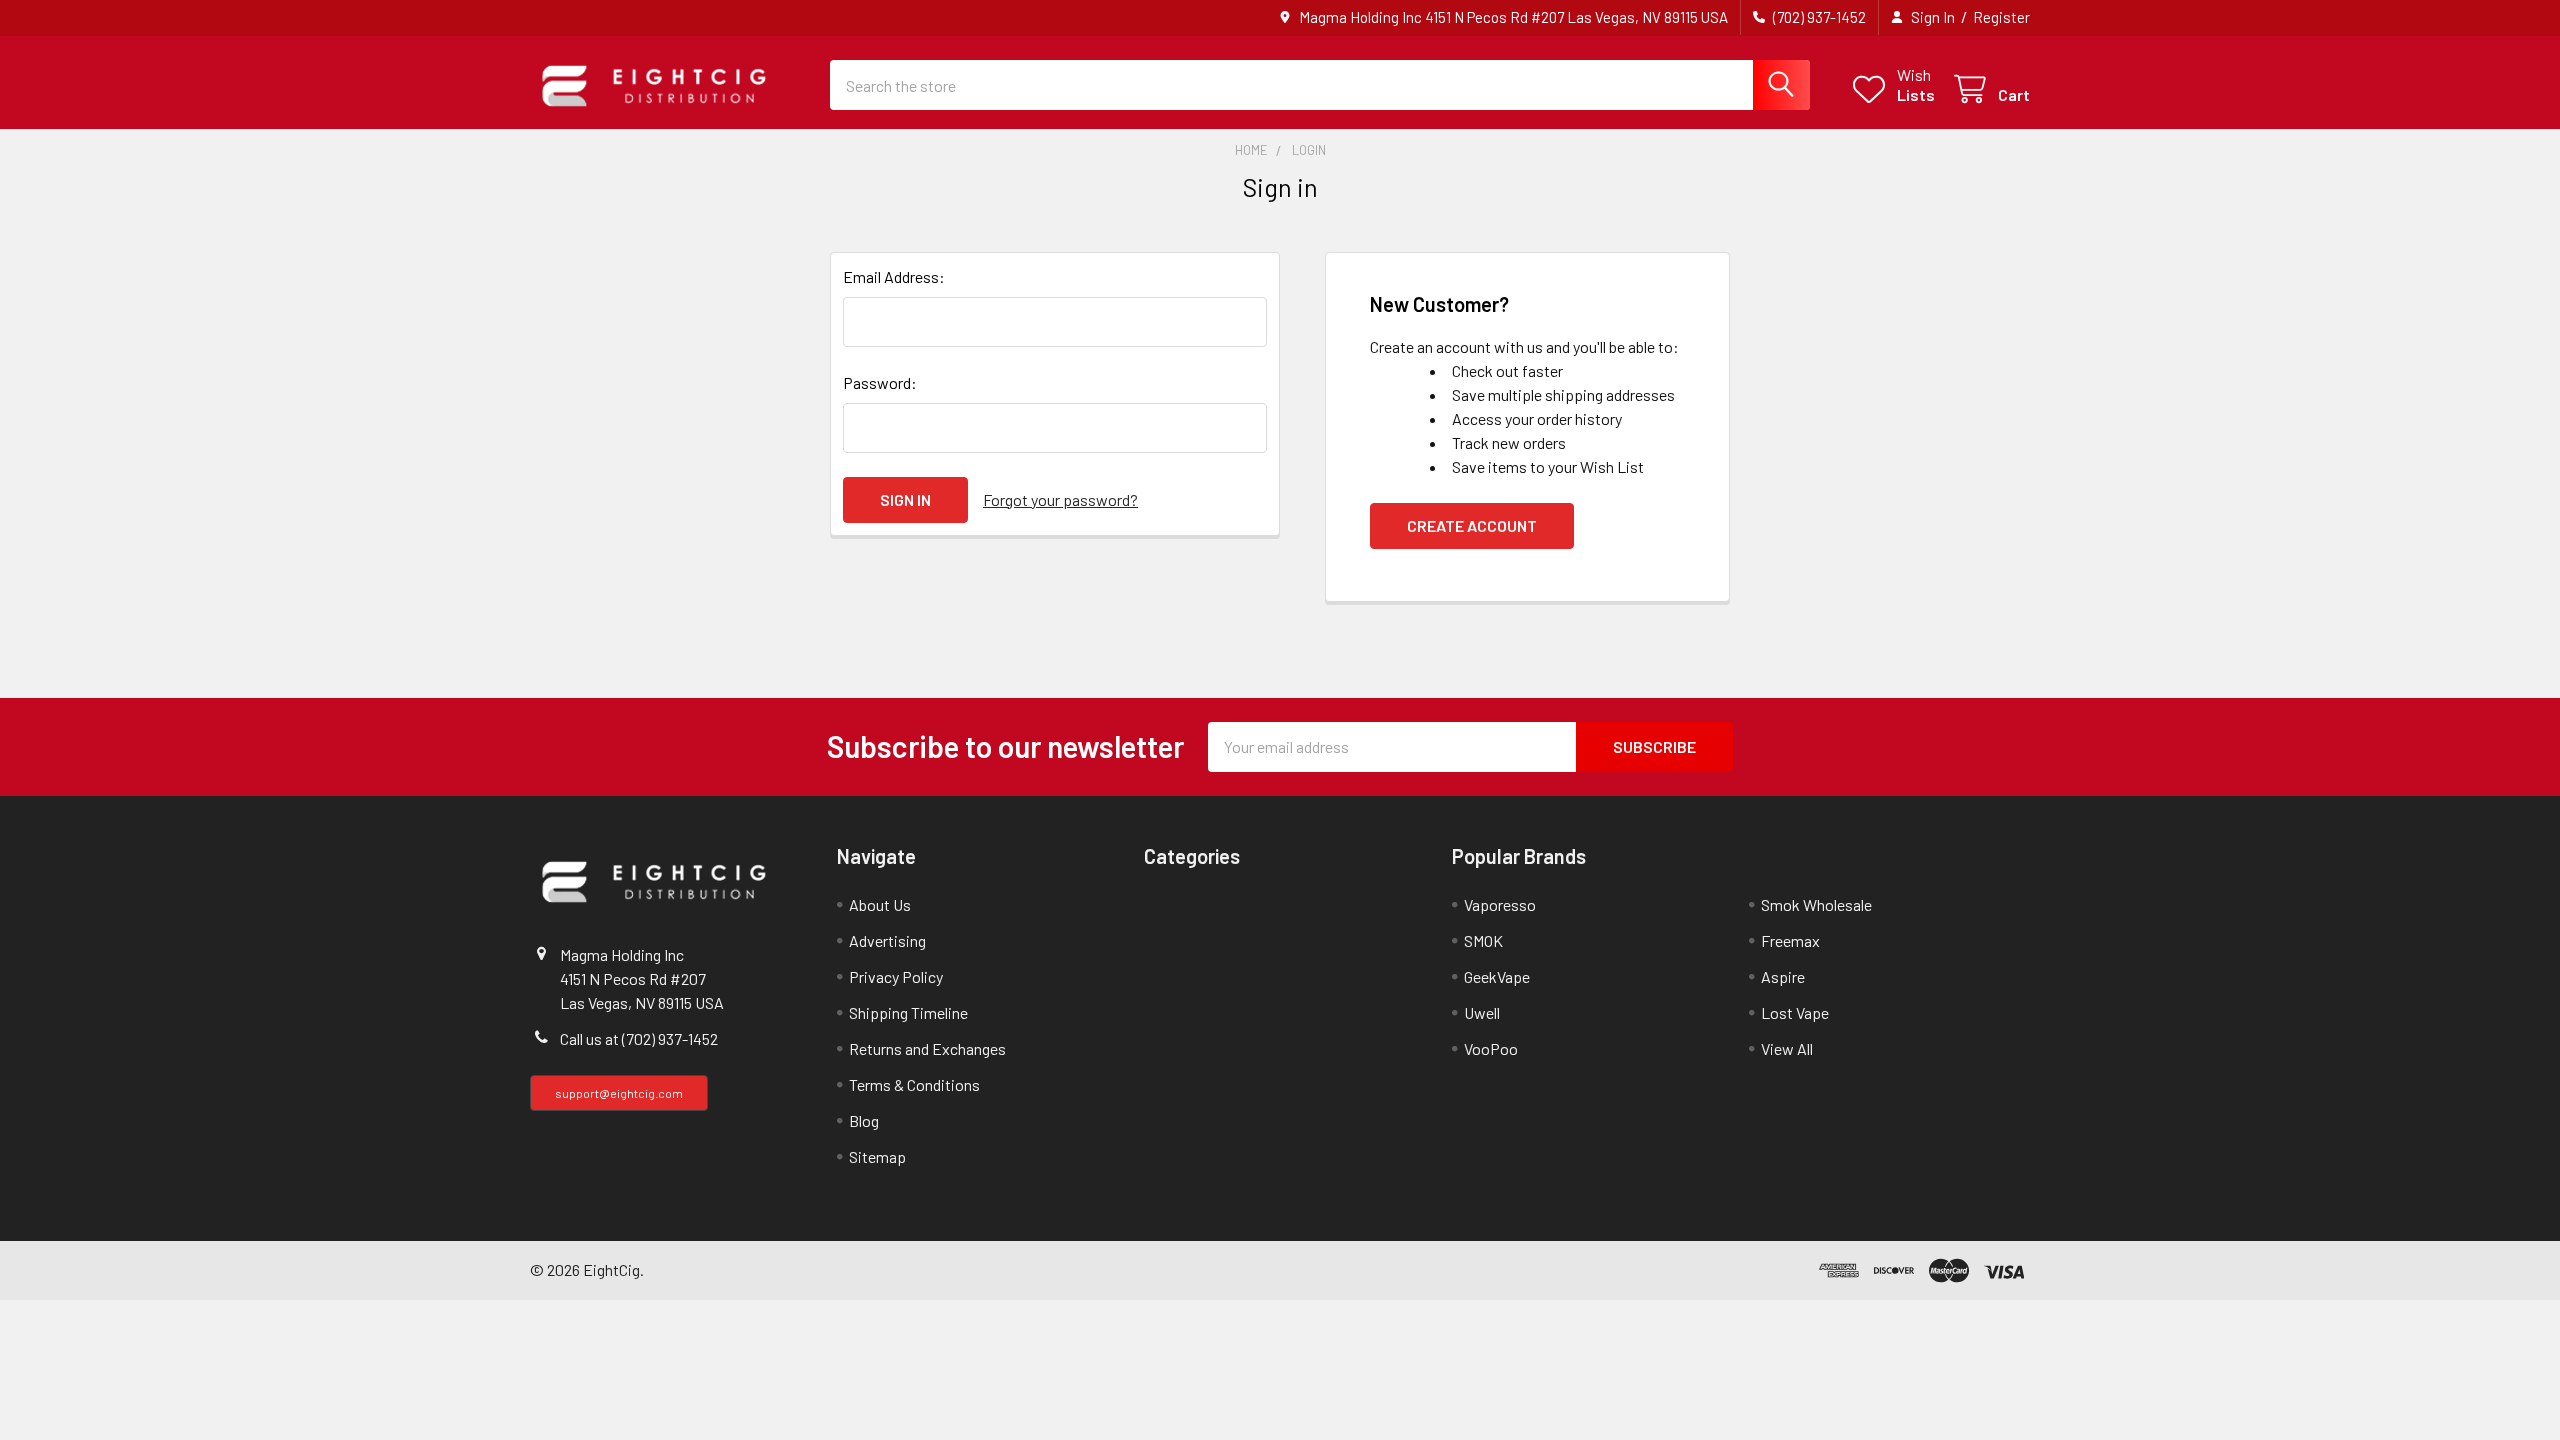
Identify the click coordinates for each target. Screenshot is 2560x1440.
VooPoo (1491, 1048)
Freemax (1790, 940)
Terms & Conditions (914, 1084)
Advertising (887, 940)
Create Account (1472, 525)
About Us (880, 904)
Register (2001, 17)
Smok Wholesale (1816, 904)
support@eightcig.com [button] (619, 1093)
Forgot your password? (1060, 499)
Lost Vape (1795, 1012)
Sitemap (877, 1156)
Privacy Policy (896, 976)
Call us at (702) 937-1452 (639, 1038)
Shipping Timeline (908, 1012)
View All (1787, 1048)
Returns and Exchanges (927, 1048)
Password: (880, 382)
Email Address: (894, 276)
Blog (864, 1120)
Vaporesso (1500, 904)
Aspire (1783, 976)
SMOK (1483, 940)
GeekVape (1497, 976)
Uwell (1482, 1012)
